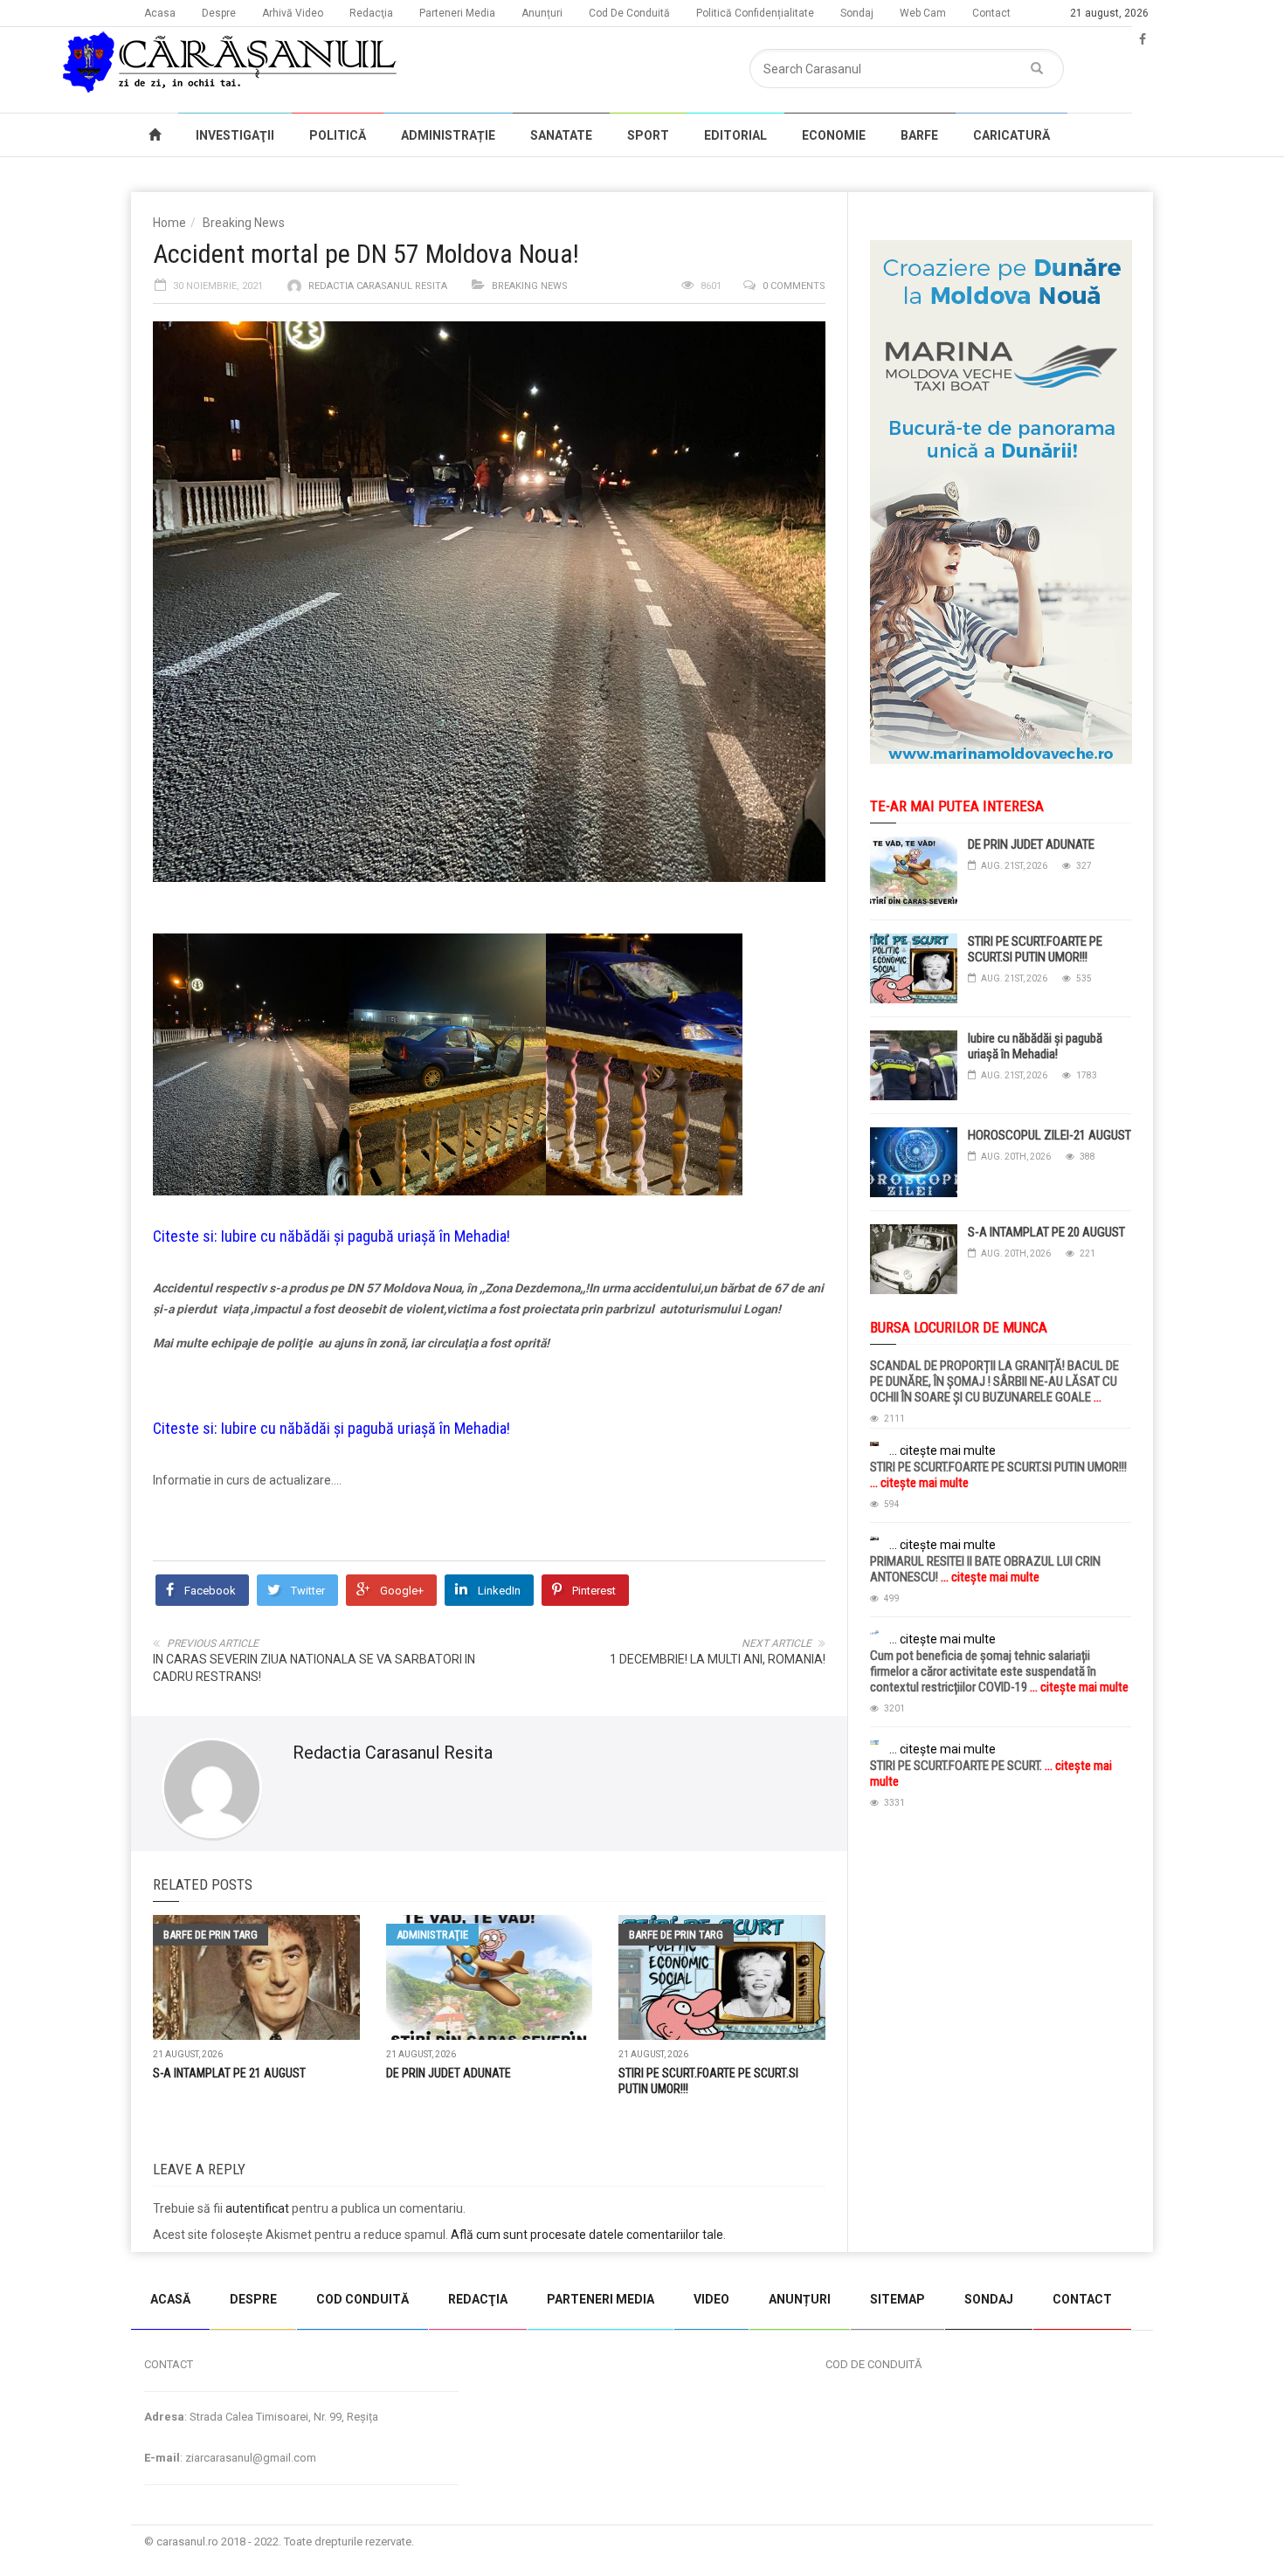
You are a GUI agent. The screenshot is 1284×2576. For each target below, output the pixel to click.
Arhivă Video (293, 13)
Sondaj (857, 13)
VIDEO (711, 2299)
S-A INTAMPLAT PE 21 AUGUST (229, 2073)
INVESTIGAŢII (235, 135)
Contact (991, 13)
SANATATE (561, 135)
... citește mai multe (942, 1450)
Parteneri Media (457, 13)
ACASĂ (170, 2299)
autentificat (257, 2208)
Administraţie (432, 1935)
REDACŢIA (478, 2299)
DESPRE (253, 2299)
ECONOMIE (834, 135)
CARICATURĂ (1011, 135)
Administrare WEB (1090, 2542)
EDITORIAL (735, 135)
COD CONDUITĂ (362, 2299)
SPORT (648, 135)
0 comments (794, 286)
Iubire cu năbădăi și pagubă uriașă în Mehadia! (366, 1236)
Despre (219, 13)
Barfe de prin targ (211, 1935)
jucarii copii (30, 2261)
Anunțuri (542, 13)
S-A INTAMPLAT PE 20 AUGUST (1046, 1232)
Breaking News (244, 223)
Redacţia (371, 13)
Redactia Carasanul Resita (378, 286)
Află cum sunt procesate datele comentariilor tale (587, 2235)
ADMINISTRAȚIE (448, 135)
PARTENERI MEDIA (601, 2299)
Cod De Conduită (629, 13)
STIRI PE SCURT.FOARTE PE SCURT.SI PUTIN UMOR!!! (1035, 949)
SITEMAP (897, 2299)
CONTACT (1082, 2299)
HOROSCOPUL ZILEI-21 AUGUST (1049, 1135)
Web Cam (923, 13)
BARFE (919, 135)
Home (169, 223)
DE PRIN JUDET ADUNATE (449, 2073)
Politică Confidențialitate (755, 13)
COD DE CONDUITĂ (873, 2364)
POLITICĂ (338, 135)
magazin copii (101, 2261)
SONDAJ (989, 2299)
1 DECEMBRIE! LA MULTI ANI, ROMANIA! (718, 1659)
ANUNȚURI (800, 2299)
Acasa (160, 13)
